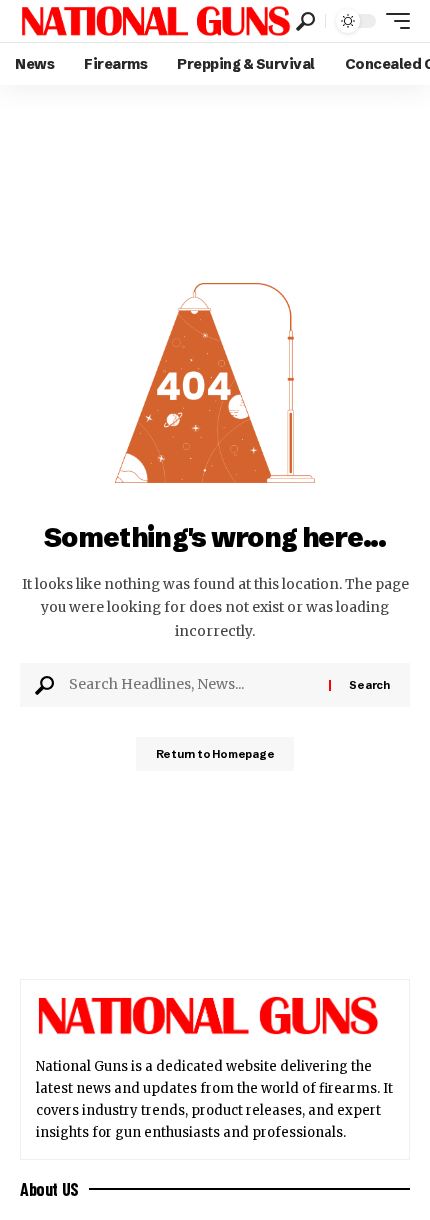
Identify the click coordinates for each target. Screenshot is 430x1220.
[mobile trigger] (393, 21)
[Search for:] (191, 685)
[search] (305, 21)
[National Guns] (155, 21)
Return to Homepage (215, 754)
